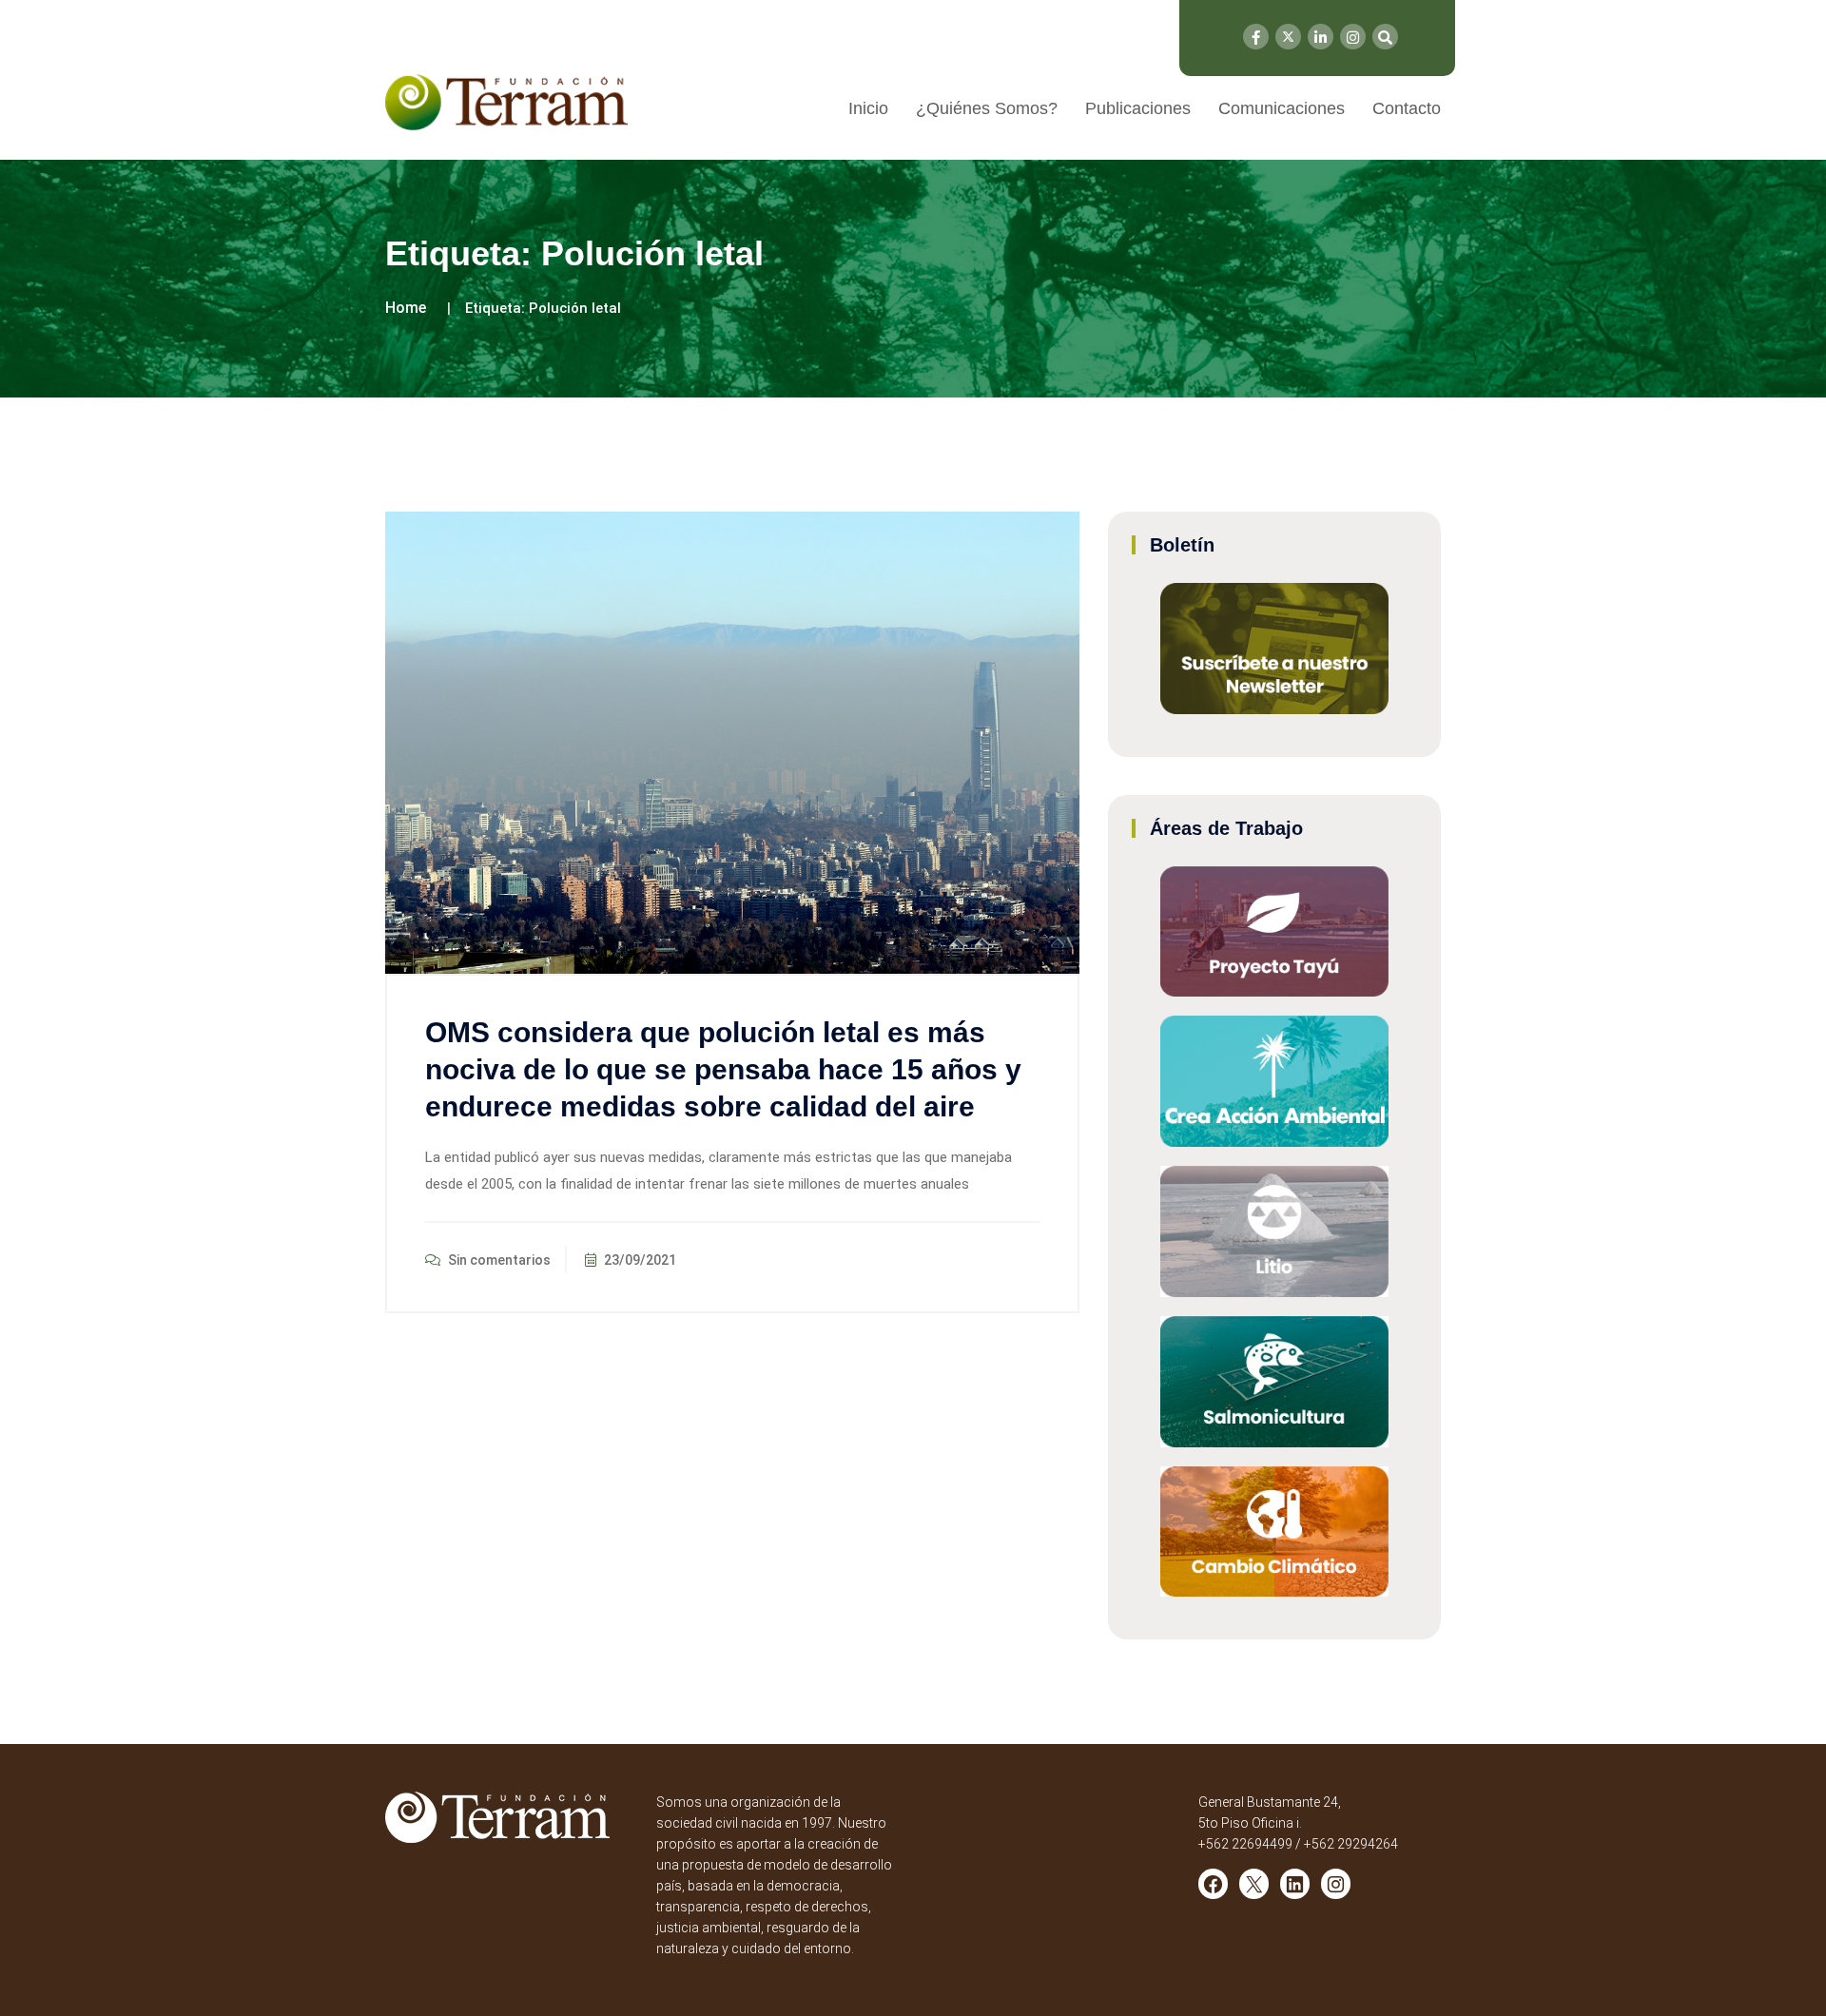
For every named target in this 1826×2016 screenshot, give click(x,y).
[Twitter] (1288, 37)
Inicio (868, 108)
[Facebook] (1256, 37)
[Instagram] (1353, 37)
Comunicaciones (1282, 108)
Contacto (1407, 108)
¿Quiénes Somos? (987, 108)
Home (406, 308)
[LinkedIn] (1321, 37)
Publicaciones (1138, 108)
